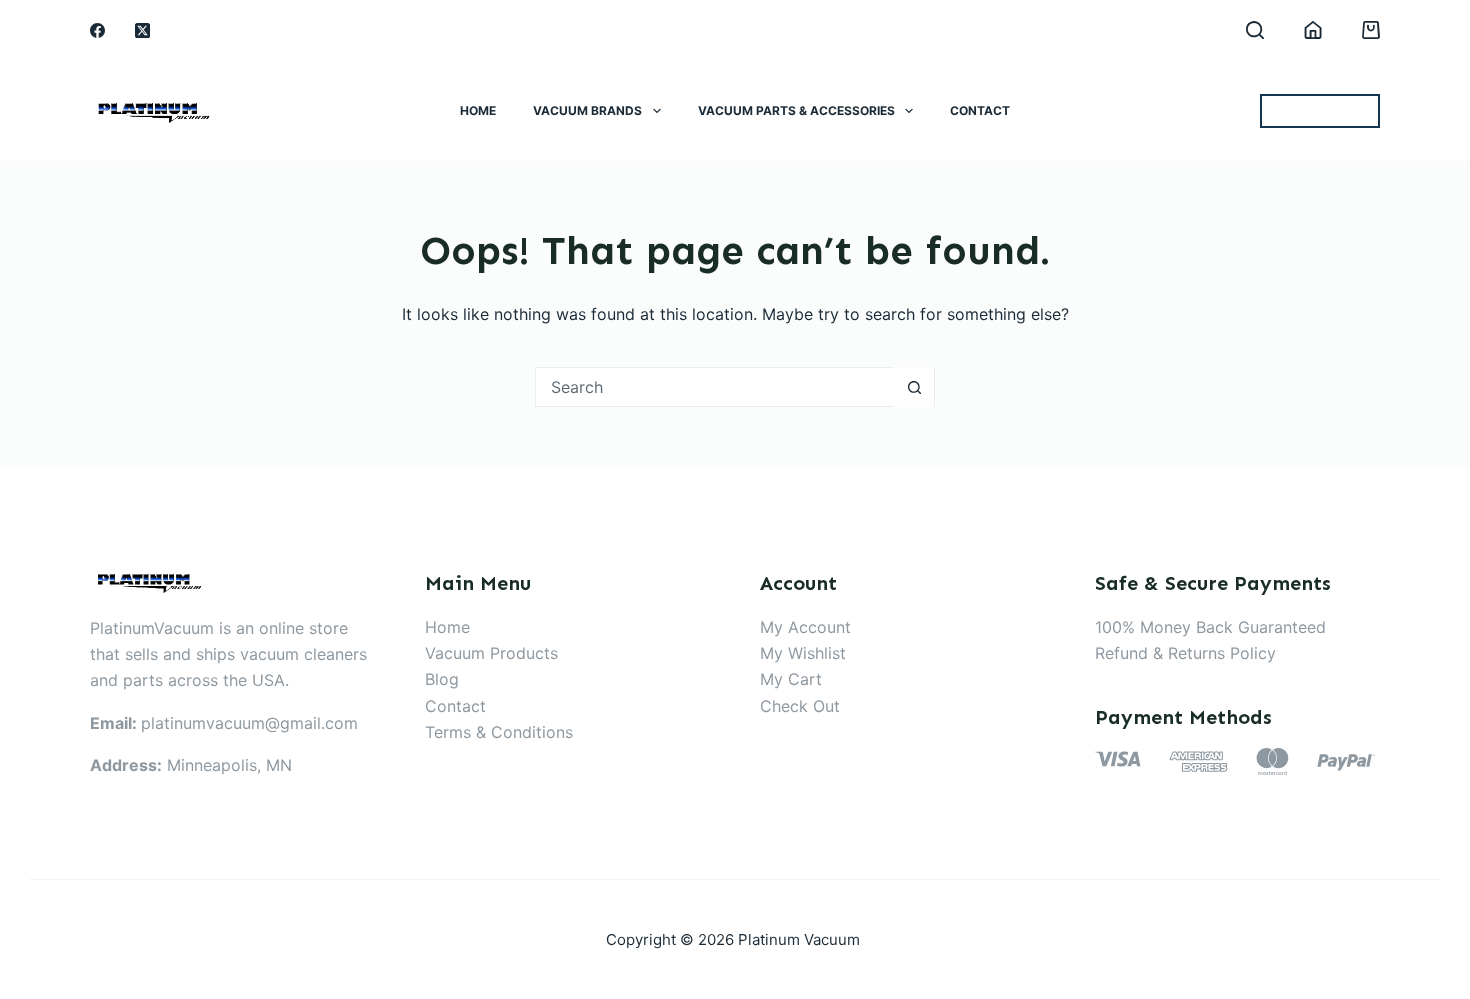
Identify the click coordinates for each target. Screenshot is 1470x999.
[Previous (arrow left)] (35, 500)
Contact (980, 110)
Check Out (800, 706)
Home (478, 110)
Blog (442, 679)
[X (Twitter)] (142, 30)
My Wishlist (803, 653)
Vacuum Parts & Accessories (796, 110)
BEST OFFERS (1320, 111)
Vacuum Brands (587, 110)
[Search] (1255, 30)
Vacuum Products (491, 653)
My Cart (791, 679)
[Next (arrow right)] (1435, 500)
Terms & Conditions (499, 732)
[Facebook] (97, 30)
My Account (805, 627)
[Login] (1313, 30)
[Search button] (914, 387)
